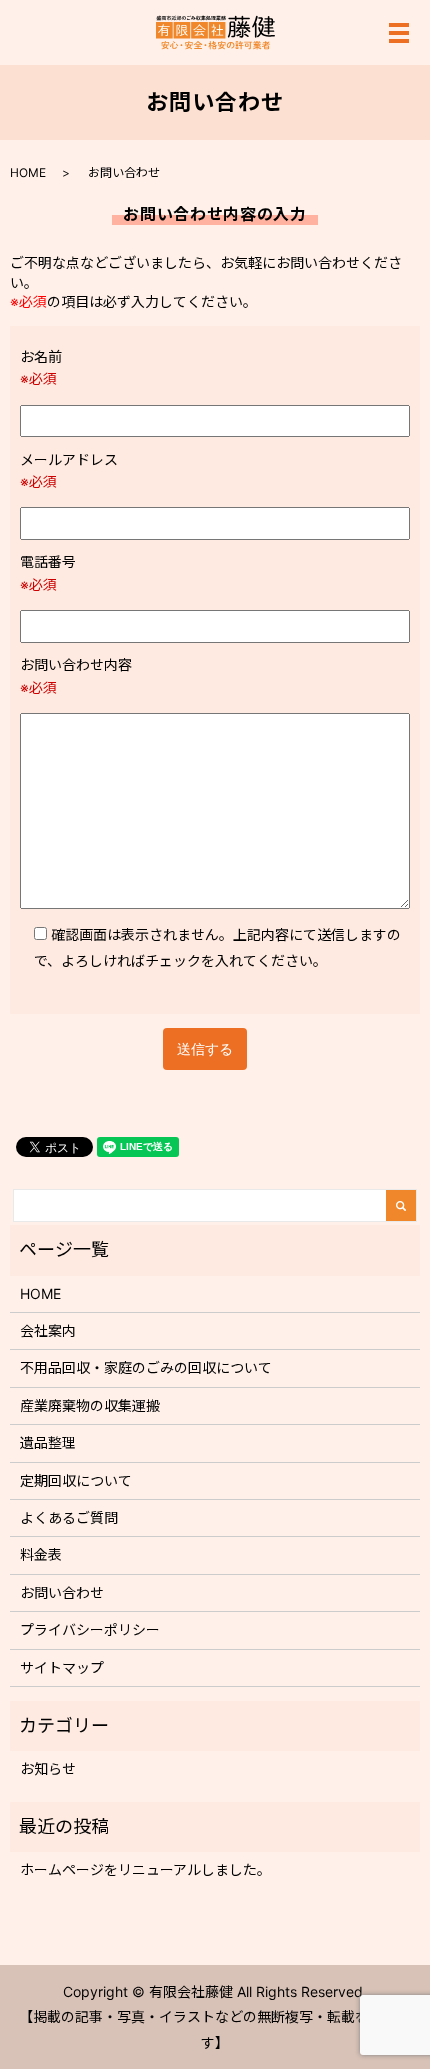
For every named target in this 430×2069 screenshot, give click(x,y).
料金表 (41, 1554)
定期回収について (76, 1480)
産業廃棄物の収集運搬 (90, 1405)
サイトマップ (62, 1667)
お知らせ (48, 1768)
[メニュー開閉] (399, 33)
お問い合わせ (62, 1592)
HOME (28, 172)
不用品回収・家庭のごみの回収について (146, 1367)
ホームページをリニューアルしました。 (145, 1869)
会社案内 (48, 1330)
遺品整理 (48, 1442)
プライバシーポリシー (90, 1629)
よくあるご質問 (69, 1517)
